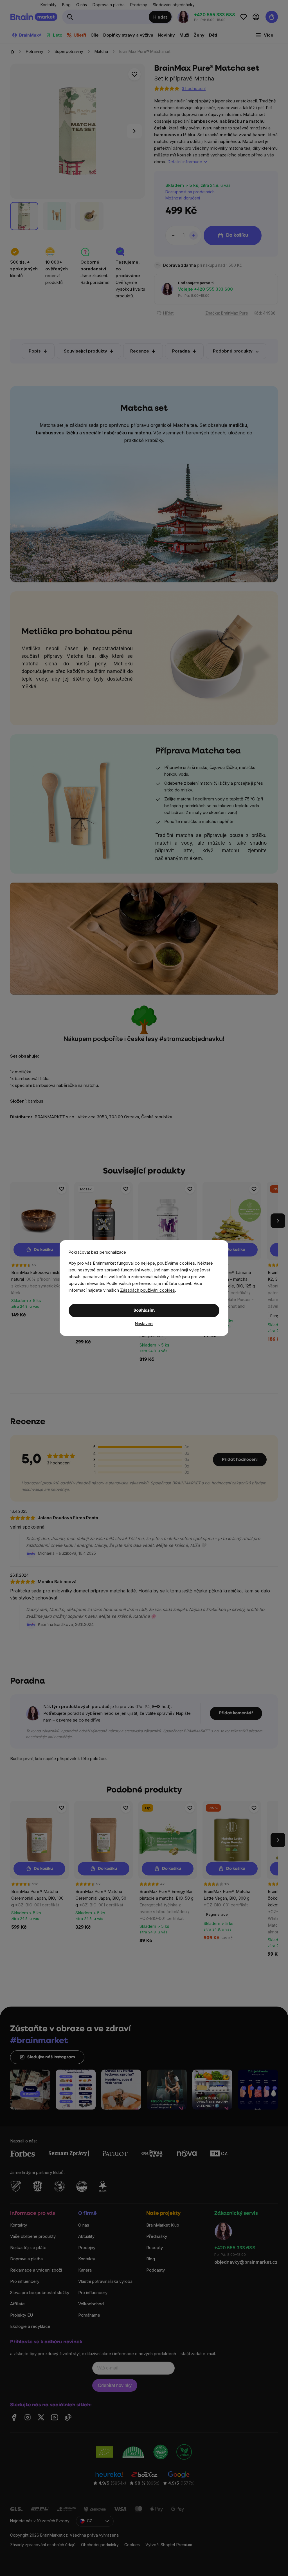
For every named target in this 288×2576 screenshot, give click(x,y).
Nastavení (144, 1324)
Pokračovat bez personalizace (97, 1252)
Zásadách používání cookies (148, 1290)
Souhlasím (144, 1311)
